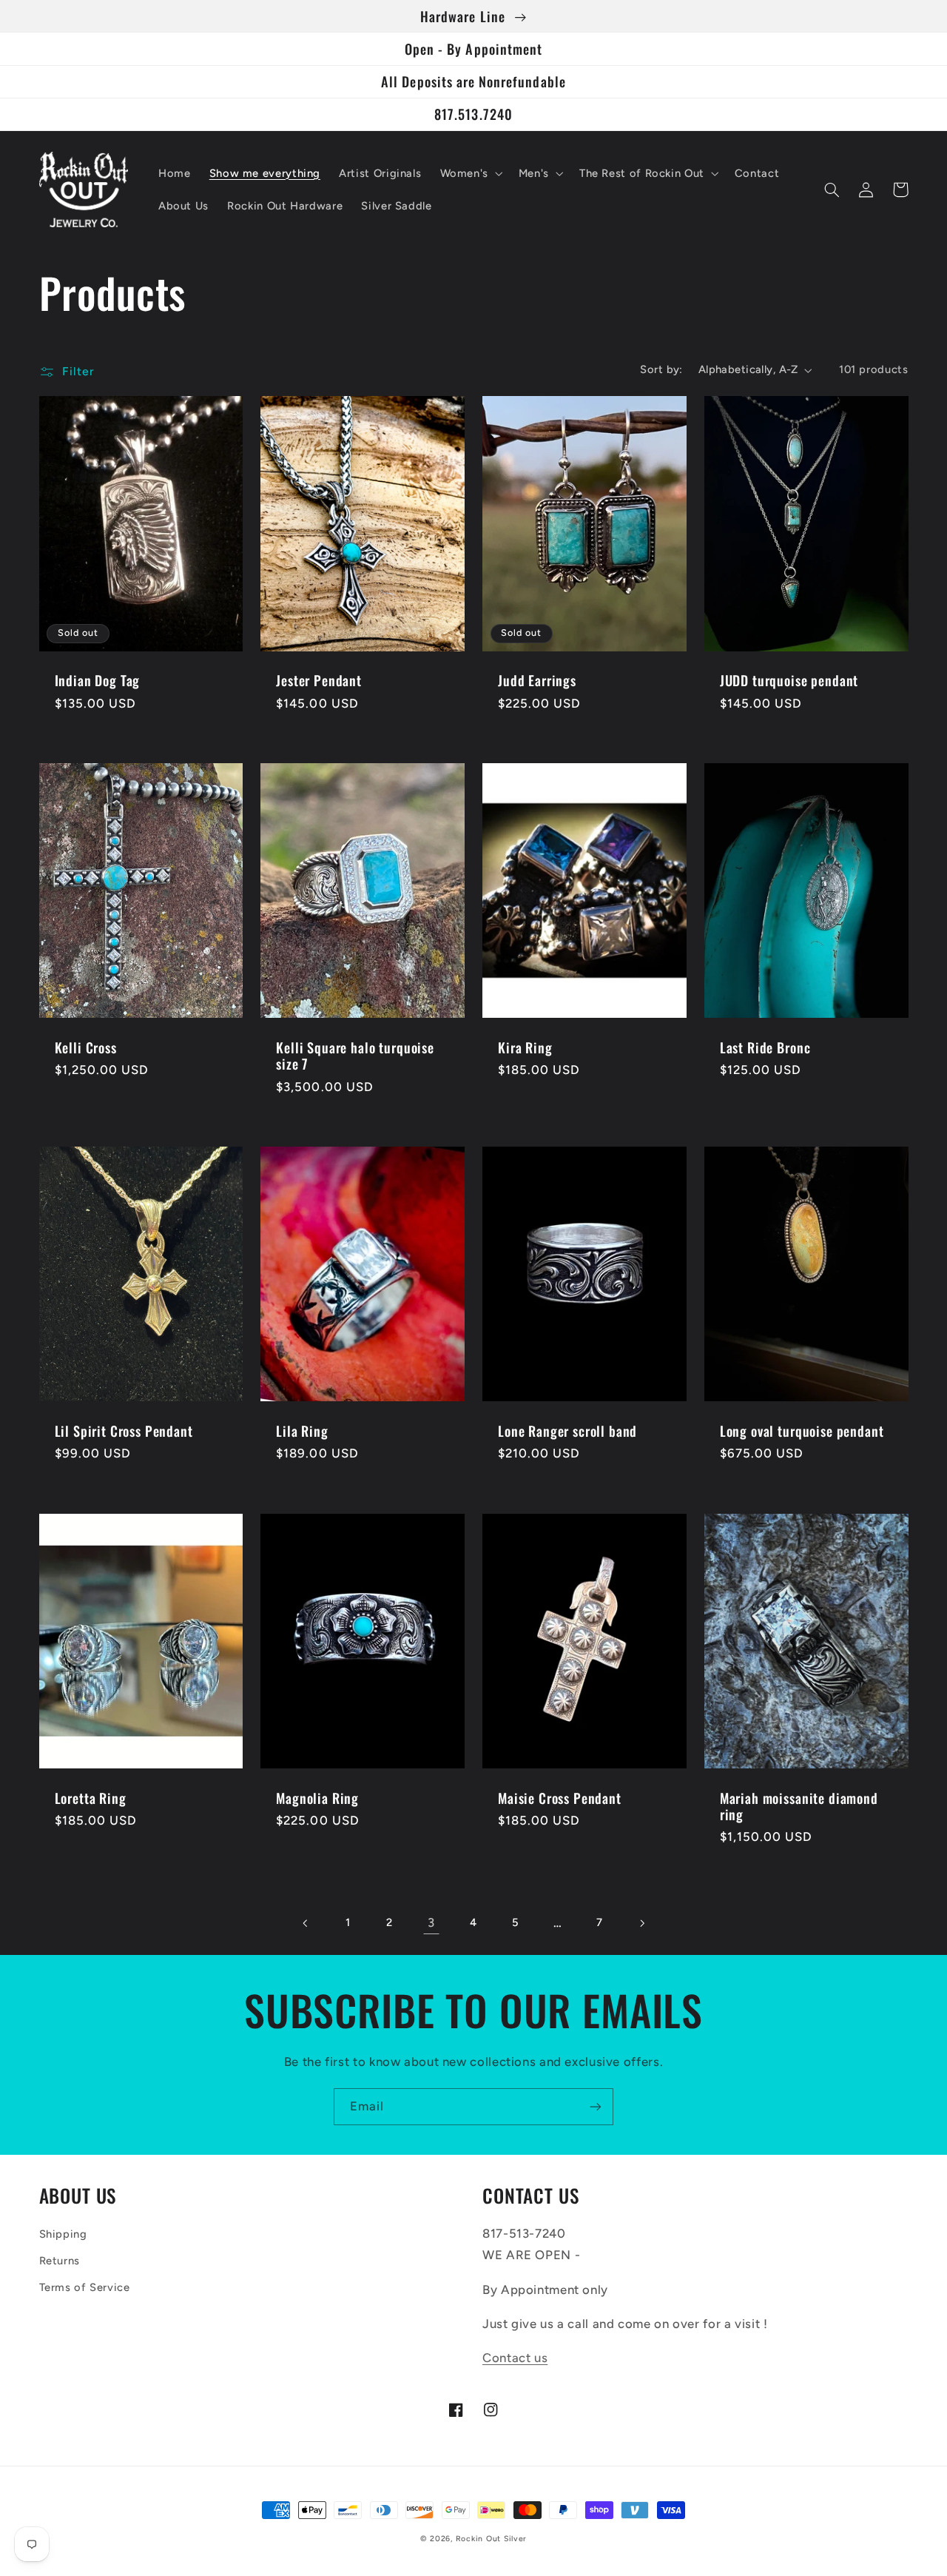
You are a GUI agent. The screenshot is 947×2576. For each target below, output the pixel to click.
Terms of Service (85, 2287)
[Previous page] (306, 1923)
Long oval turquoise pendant (802, 1431)
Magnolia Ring (317, 1798)
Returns (60, 2261)
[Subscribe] (596, 2106)
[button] (470, 173)
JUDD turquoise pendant (789, 680)
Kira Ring (525, 1047)
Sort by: (661, 369)
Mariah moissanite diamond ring (799, 1807)
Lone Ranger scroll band (567, 1431)
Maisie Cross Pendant (560, 1798)
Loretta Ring (91, 1798)
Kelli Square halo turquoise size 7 (355, 1056)
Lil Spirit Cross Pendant (124, 1431)
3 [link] (431, 1922)
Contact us (515, 2358)
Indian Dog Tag (98, 680)
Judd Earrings (537, 680)
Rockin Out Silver (492, 2539)
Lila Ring (302, 1431)
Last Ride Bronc (765, 1047)
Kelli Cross (86, 1047)
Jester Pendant (319, 680)
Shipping (63, 2234)
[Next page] (641, 1923)
